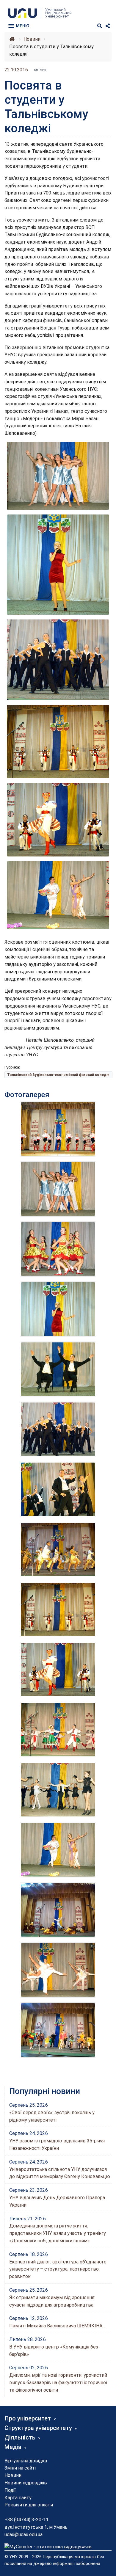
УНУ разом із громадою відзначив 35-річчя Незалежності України (57, 2144)
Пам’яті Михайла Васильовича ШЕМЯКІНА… (57, 2326)
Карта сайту (18, 2498)
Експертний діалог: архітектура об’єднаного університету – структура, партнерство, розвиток (58, 2269)
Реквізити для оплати (29, 2505)
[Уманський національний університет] (12, 39)
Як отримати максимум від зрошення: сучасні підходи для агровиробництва (52, 2301)
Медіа (13, 2447)
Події (10, 2490)
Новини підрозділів (26, 2483)
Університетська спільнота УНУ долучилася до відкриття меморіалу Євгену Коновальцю (60, 2173)
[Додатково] (108, 26)
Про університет (28, 2418)
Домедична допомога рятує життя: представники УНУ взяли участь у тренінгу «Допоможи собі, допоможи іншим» (58, 2233)
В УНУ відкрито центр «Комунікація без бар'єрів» (54, 2351)
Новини (13, 2475)
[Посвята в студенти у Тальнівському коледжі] (58, 475)
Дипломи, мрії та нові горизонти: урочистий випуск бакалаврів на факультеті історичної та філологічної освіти (58, 2383)
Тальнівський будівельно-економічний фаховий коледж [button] (58, 1075)
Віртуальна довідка (26, 2461)
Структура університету (38, 2428)
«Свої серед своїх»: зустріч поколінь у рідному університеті (52, 2116)
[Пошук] (100, 26)
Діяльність (20, 2437)
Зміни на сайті (20, 2468)
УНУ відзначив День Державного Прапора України (57, 2201)
